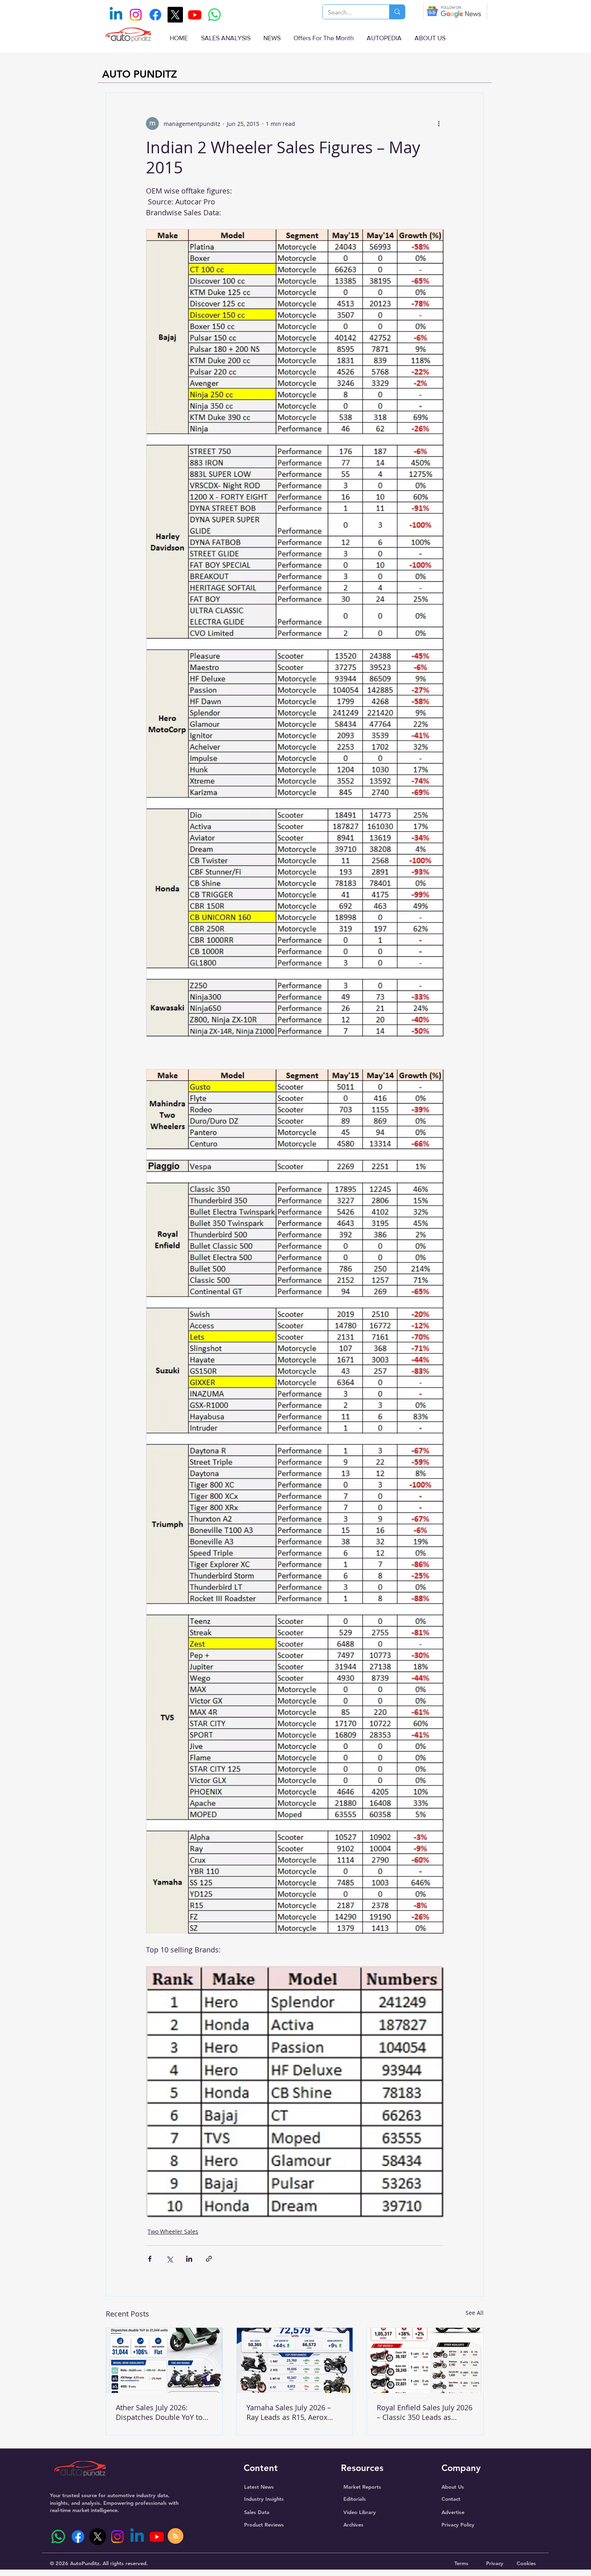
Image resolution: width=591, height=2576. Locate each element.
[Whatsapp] (214, 15)
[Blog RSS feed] (175, 2536)
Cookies (526, 2563)
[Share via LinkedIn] (189, 2259)
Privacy (495, 2563)
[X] (175, 15)
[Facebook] (155, 15)
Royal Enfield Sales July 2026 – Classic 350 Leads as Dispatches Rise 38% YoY (425, 2412)
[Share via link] (209, 2259)
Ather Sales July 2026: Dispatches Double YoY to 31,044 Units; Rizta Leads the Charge (164, 2412)
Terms (461, 2563)
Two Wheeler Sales (173, 2231)
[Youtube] (195, 15)
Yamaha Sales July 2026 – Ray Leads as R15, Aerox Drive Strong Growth (289, 2412)
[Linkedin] (116, 15)
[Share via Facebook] (150, 2259)
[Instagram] (136, 15)
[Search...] (397, 12)
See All (475, 2313)
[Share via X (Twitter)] (169, 2259)
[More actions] (439, 124)
